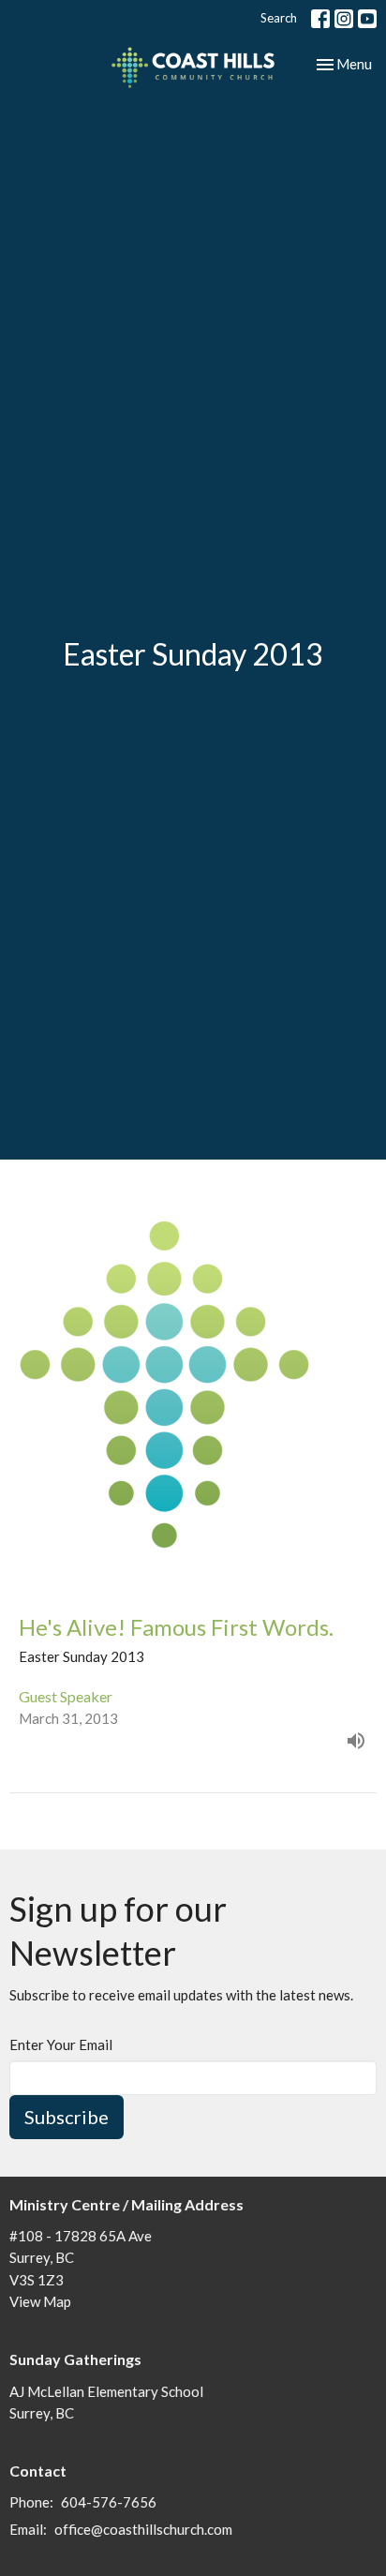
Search (279, 18)
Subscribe (67, 2117)
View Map (40, 2301)
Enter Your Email (61, 2044)
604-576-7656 (109, 2502)
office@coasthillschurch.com (143, 2529)
